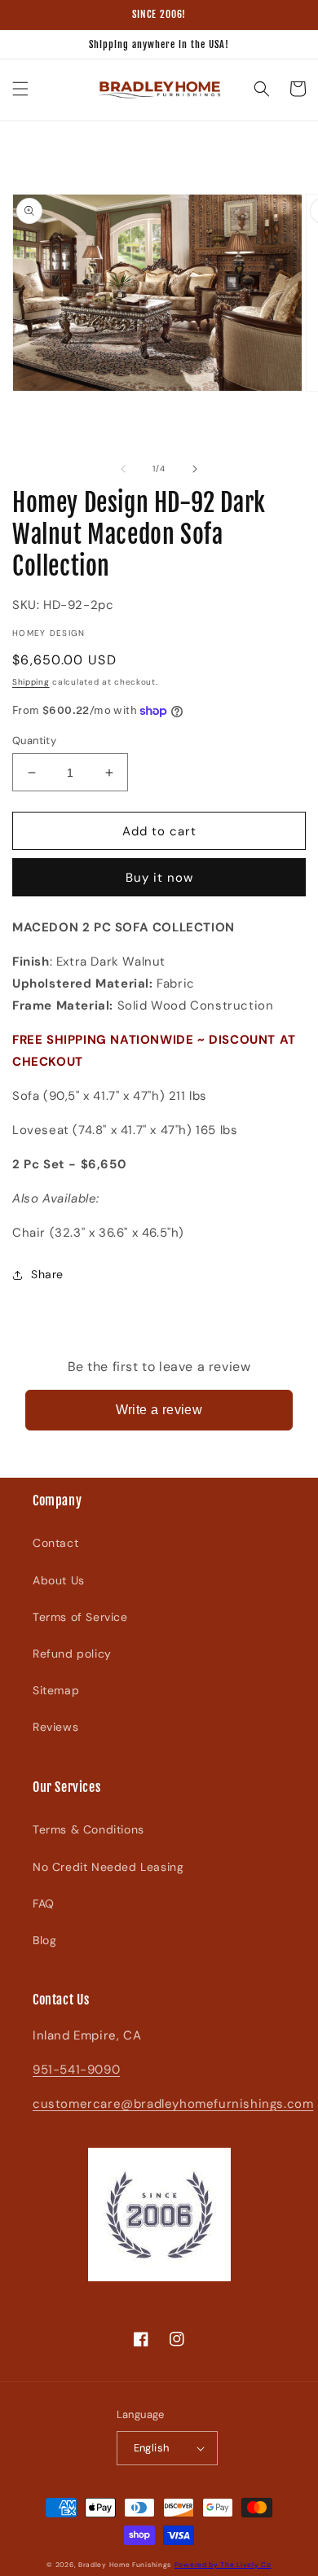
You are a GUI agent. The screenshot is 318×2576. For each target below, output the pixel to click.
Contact (55, 1543)
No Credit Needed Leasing (108, 1867)
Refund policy (72, 1654)
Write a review (159, 1410)
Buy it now (159, 878)
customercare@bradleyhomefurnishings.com (173, 2104)
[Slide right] (195, 469)
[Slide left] (123, 469)
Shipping (31, 682)
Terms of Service (80, 1617)
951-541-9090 (76, 2070)
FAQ (44, 1904)
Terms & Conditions (88, 1829)
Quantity (34, 740)
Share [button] (47, 1274)
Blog (44, 1940)
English (152, 2448)
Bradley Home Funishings (125, 2565)
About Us (59, 1580)
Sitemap (56, 1690)
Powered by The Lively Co (223, 2565)
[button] (20, 89)
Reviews (55, 1727)
